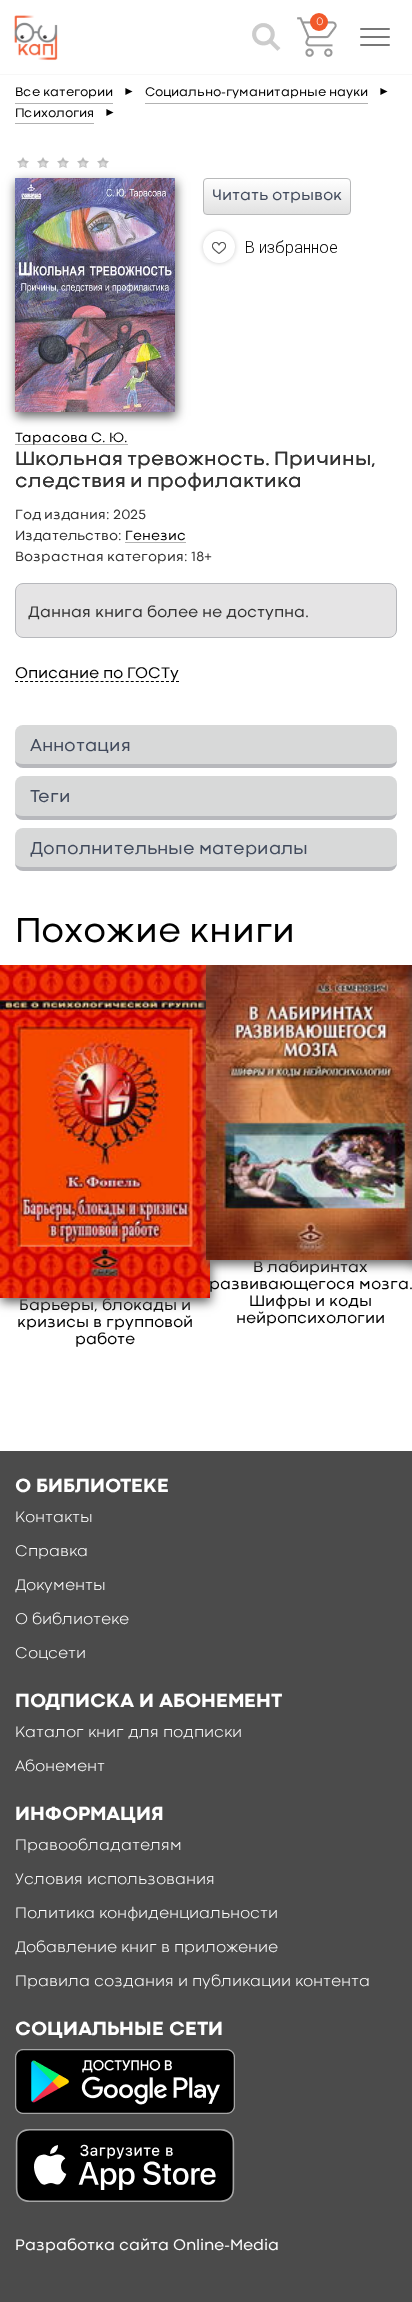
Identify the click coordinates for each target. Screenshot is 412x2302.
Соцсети (50, 1654)
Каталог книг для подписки (128, 1733)
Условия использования (115, 1880)
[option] (105, 1157)
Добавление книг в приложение (146, 1948)
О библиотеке (72, 1620)
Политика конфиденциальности (146, 1914)
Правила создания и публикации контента (192, 1982)
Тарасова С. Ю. (71, 438)
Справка (51, 1552)
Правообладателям (98, 1846)
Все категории (64, 92)
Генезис (155, 536)
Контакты (54, 1518)
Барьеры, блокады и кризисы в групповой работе (105, 1323)
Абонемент (60, 1767)
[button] (375, 37)
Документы (60, 1586)
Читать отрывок (277, 196)
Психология (54, 113)
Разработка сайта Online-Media (147, 2246)
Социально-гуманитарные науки (256, 92)
